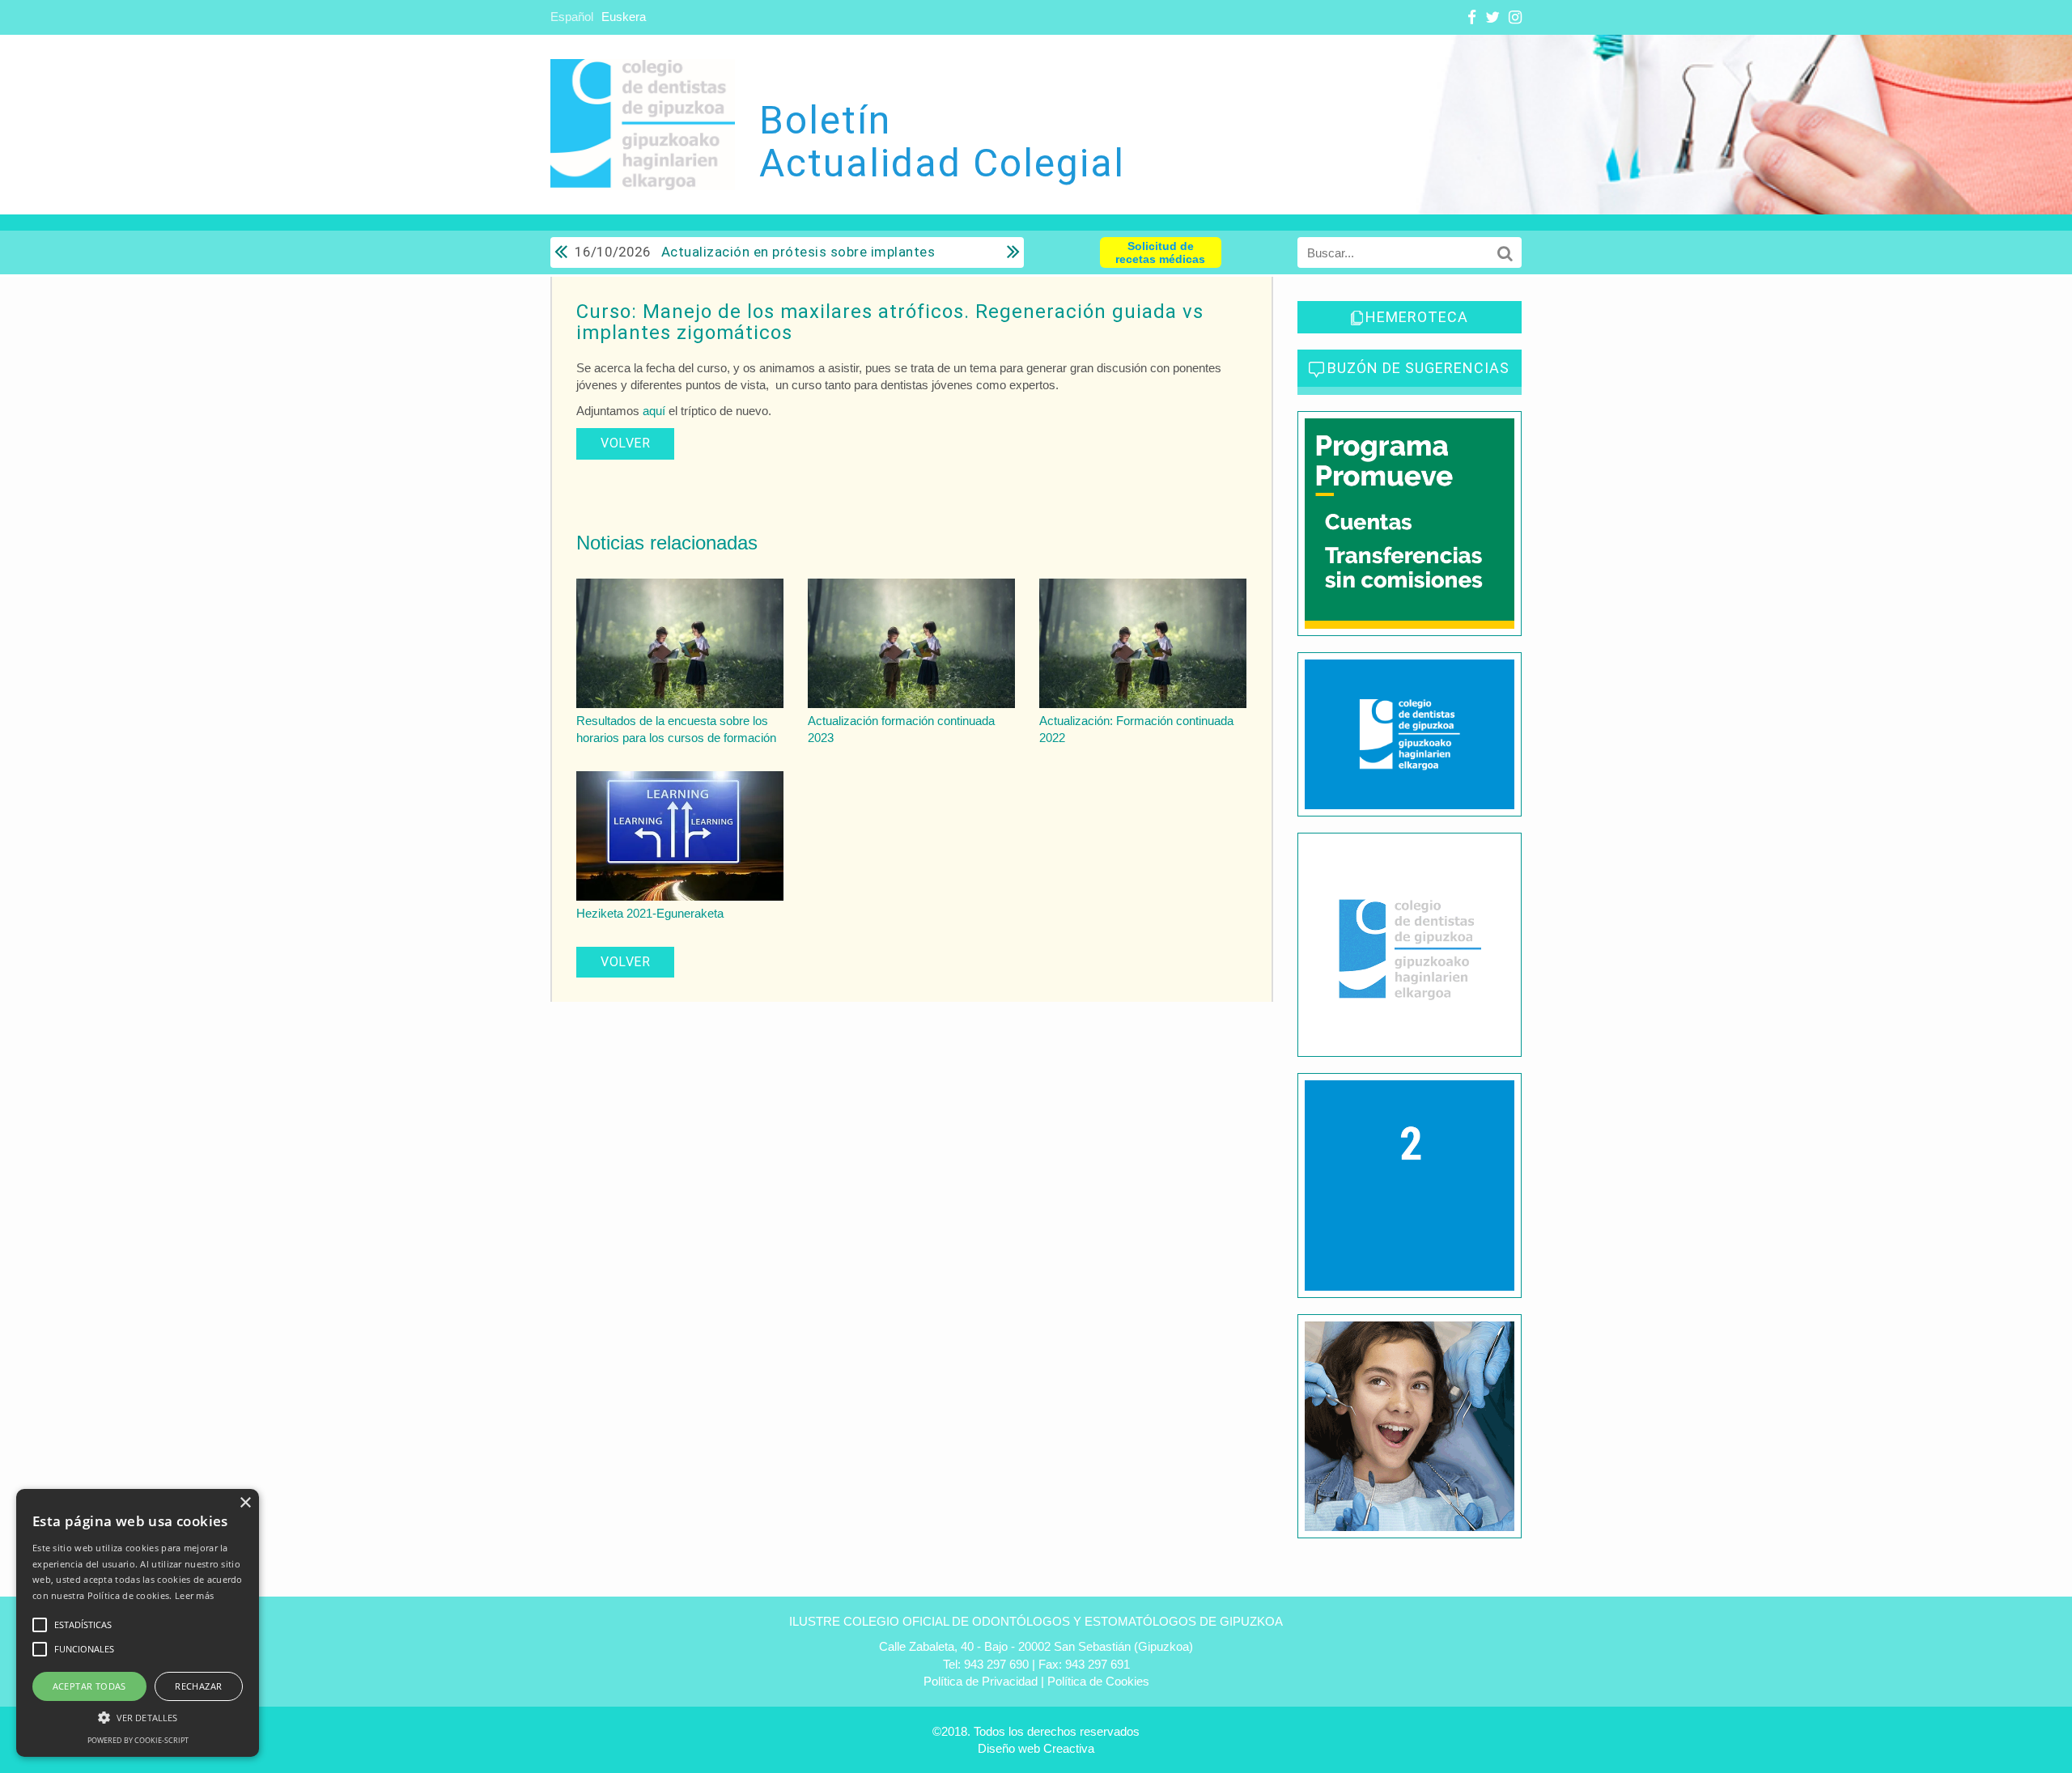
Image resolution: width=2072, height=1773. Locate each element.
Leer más (194, 1595)
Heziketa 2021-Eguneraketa (650, 913)
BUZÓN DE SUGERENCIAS (1418, 368)
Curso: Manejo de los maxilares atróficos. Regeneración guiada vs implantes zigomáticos (890, 322)
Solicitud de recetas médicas (1160, 252)
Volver (625, 443)
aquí (656, 411)
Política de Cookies (1098, 1681)
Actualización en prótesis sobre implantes (755, 252)
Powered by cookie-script (138, 1740)
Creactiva (1069, 1748)
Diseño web (1009, 1748)
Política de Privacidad (981, 1681)
